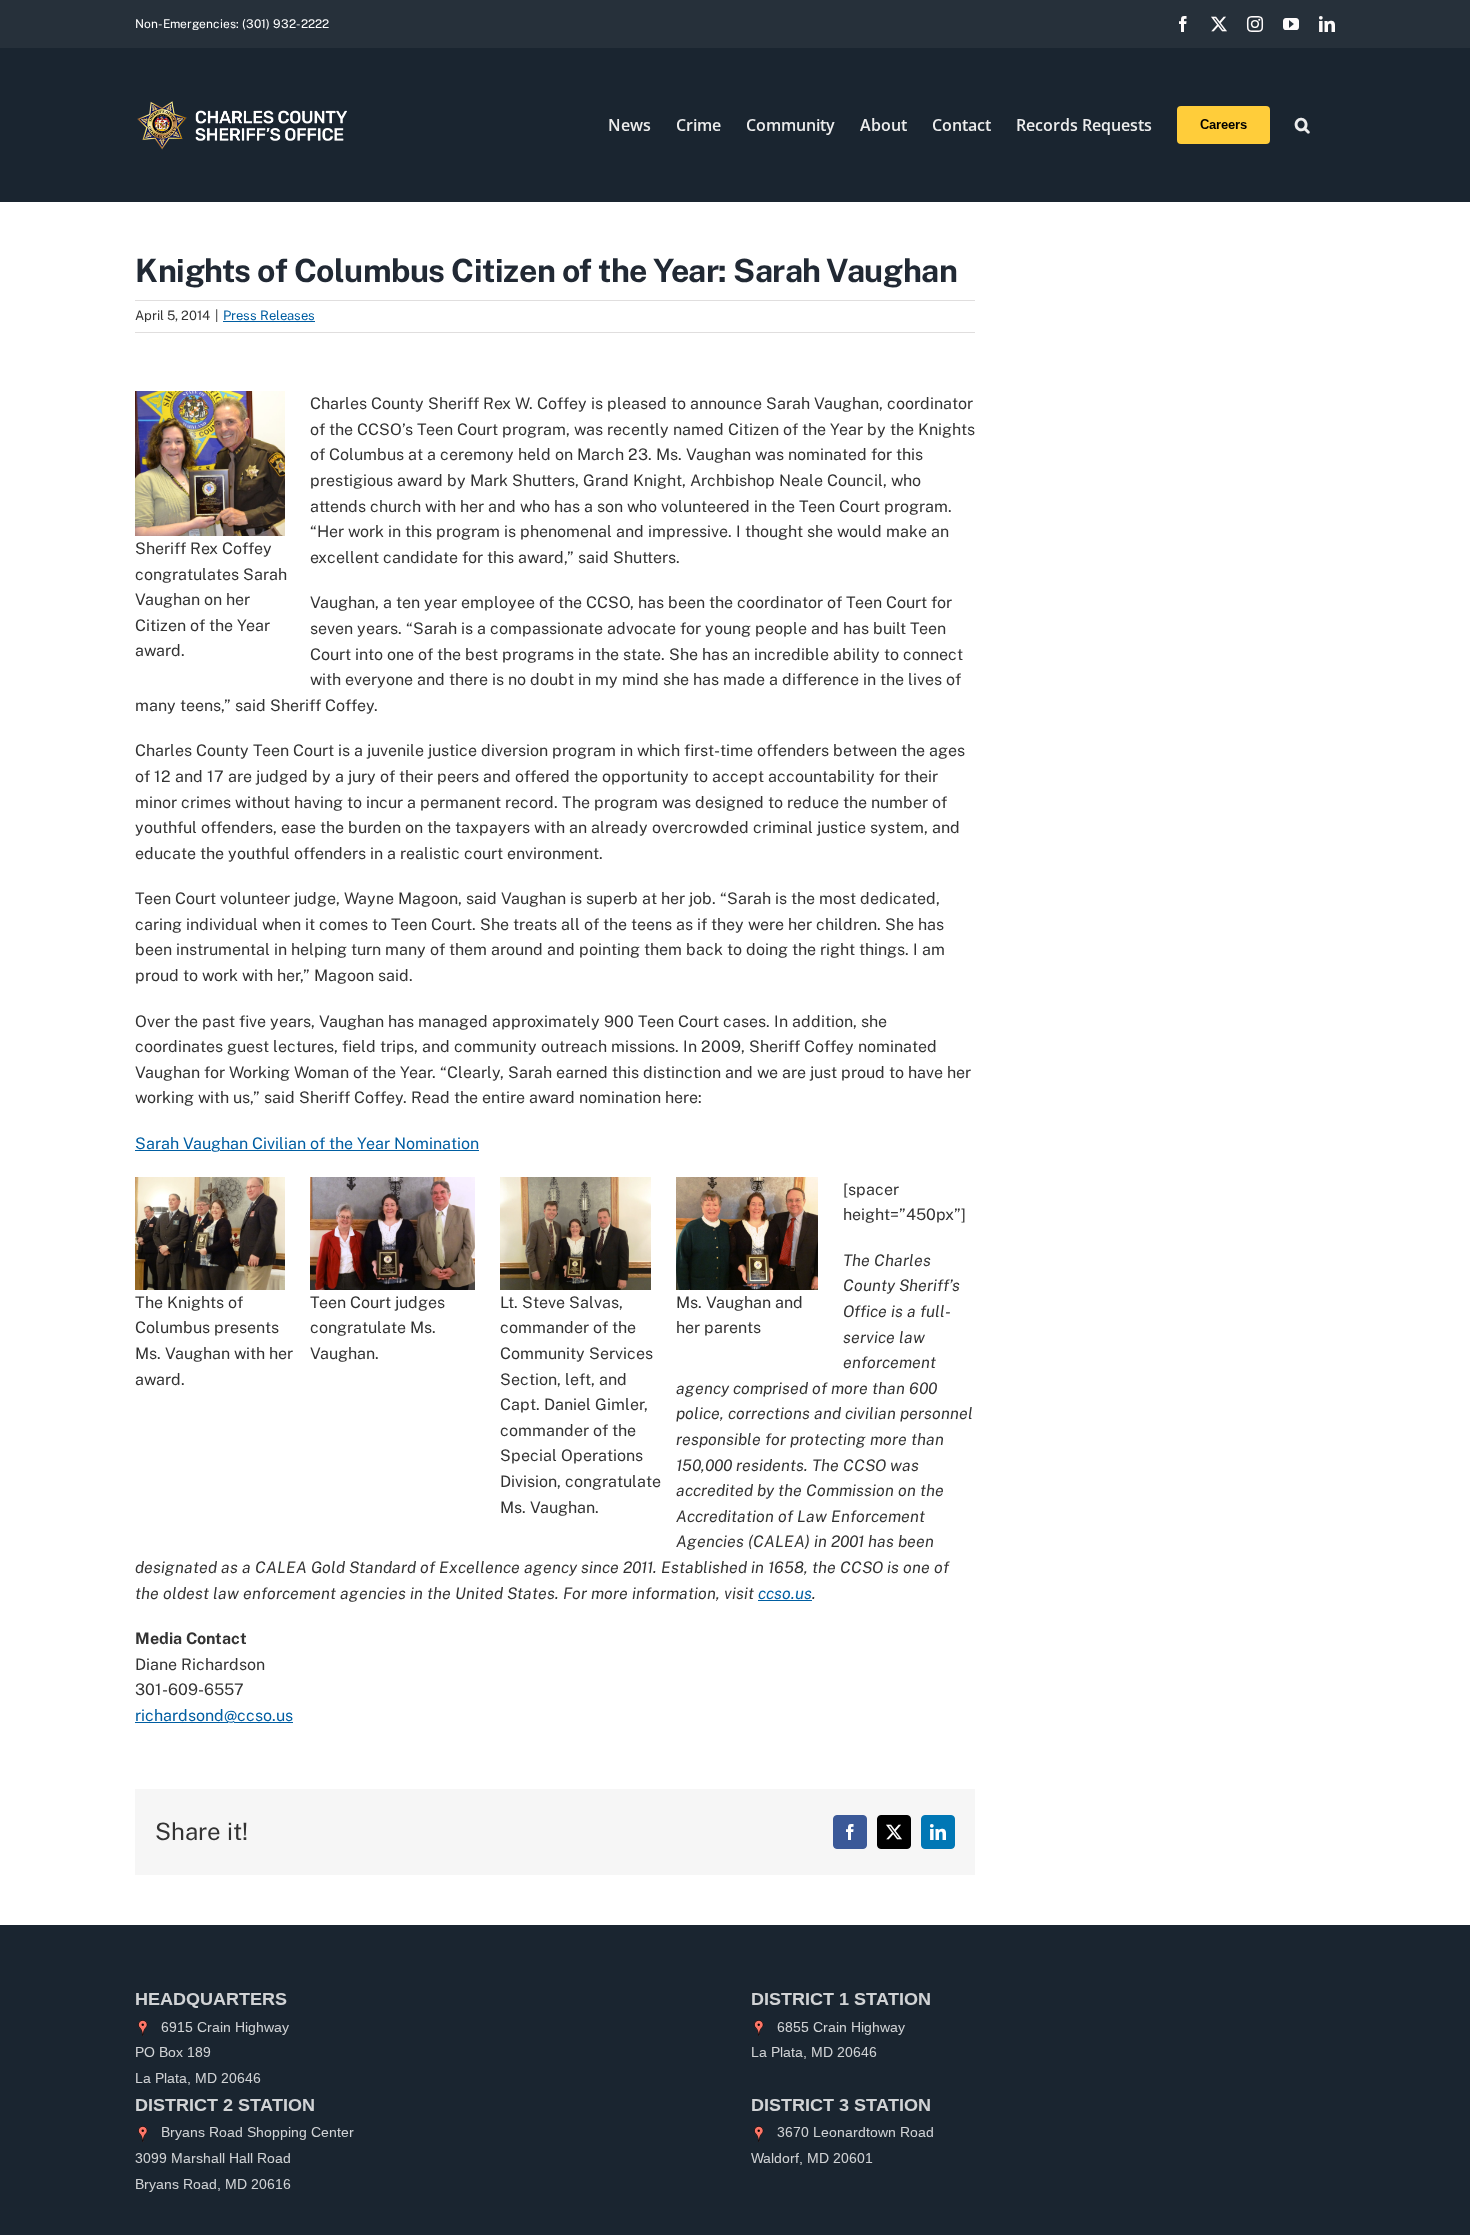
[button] (1302, 125)
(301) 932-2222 (285, 24)
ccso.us (785, 1593)
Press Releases (269, 315)
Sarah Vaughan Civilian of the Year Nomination (307, 1143)
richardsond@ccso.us (214, 1715)
